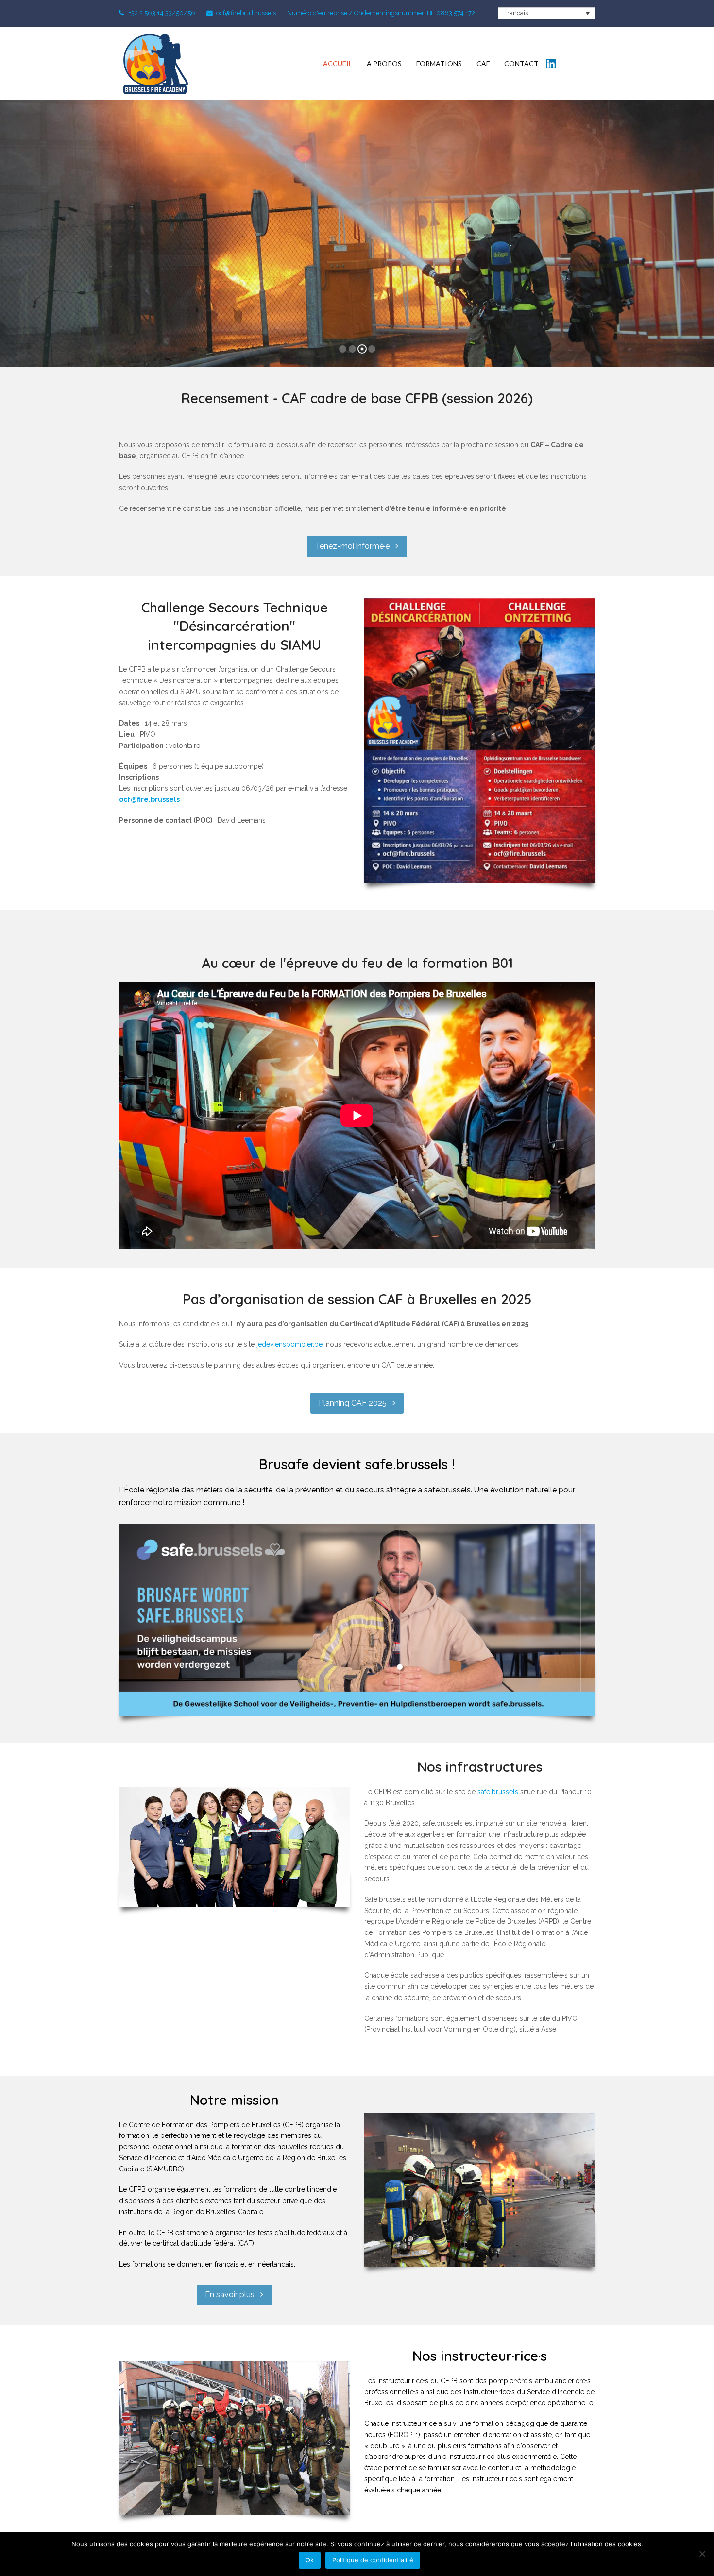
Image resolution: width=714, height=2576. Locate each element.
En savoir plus (357, 266)
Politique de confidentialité (373, 2560)
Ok (310, 2560)
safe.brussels (447, 1490)
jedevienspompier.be (289, 1344)
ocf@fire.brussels (149, 799)
